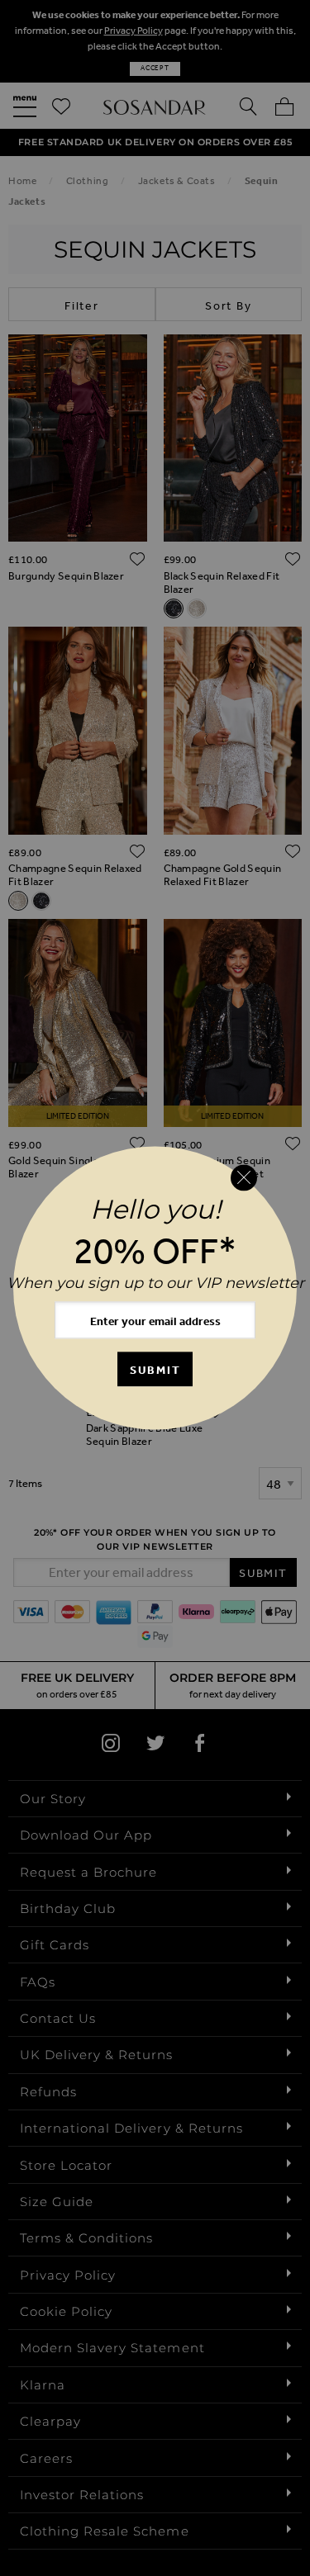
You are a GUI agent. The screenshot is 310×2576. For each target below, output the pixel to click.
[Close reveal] (244, 1177)
